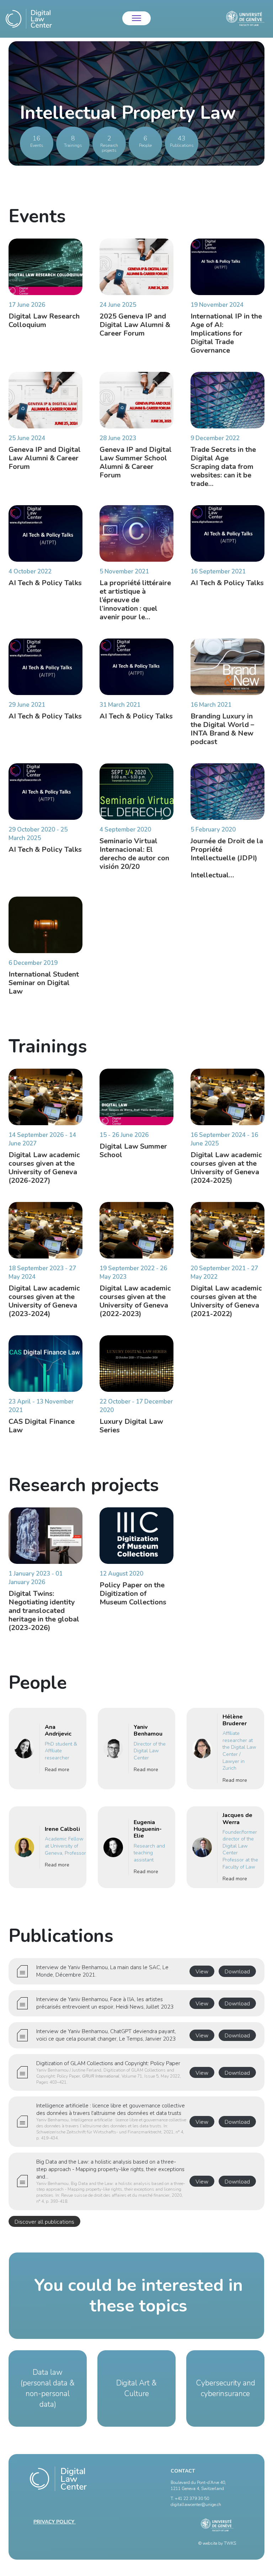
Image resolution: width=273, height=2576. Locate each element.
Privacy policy (55, 2522)
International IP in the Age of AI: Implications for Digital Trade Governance (226, 333)
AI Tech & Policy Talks (45, 583)
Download (237, 1972)
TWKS (230, 2543)
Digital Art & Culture (136, 2388)
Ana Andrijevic (58, 1730)
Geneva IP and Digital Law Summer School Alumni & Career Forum (136, 462)
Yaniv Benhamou (148, 1730)
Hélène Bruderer (235, 1720)
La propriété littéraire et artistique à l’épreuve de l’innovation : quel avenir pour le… (135, 600)
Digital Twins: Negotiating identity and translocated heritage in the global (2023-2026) (44, 1611)
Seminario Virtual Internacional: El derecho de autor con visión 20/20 (134, 854)
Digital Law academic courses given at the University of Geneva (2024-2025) (226, 1168)
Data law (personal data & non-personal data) (48, 2388)
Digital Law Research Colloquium (44, 320)
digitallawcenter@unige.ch (196, 2505)
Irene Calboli (62, 1829)
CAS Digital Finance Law (42, 1426)
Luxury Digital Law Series (131, 1426)
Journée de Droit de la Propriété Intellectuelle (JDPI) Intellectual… (227, 858)
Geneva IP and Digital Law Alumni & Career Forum (45, 458)
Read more (57, 1770)
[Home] (29, 19)
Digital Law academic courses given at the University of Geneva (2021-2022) (226, 1301)
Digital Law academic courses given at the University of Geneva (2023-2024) (44, 1301)
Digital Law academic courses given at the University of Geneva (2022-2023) (135, 1301)
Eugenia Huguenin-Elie (148, 1829)
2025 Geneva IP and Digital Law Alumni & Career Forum (135, 325)
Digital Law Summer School (133, 1151)
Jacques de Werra (237, 1819)
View (202, 1972)
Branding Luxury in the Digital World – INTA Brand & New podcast (222, 729)
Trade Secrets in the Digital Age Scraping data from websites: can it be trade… (223, 467)
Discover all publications (44, 2222)
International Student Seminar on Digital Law (44, 983)
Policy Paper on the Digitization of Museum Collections (133, 1594)
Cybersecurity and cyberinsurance (226, 2388)
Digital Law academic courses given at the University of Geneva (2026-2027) (44, 1168)
